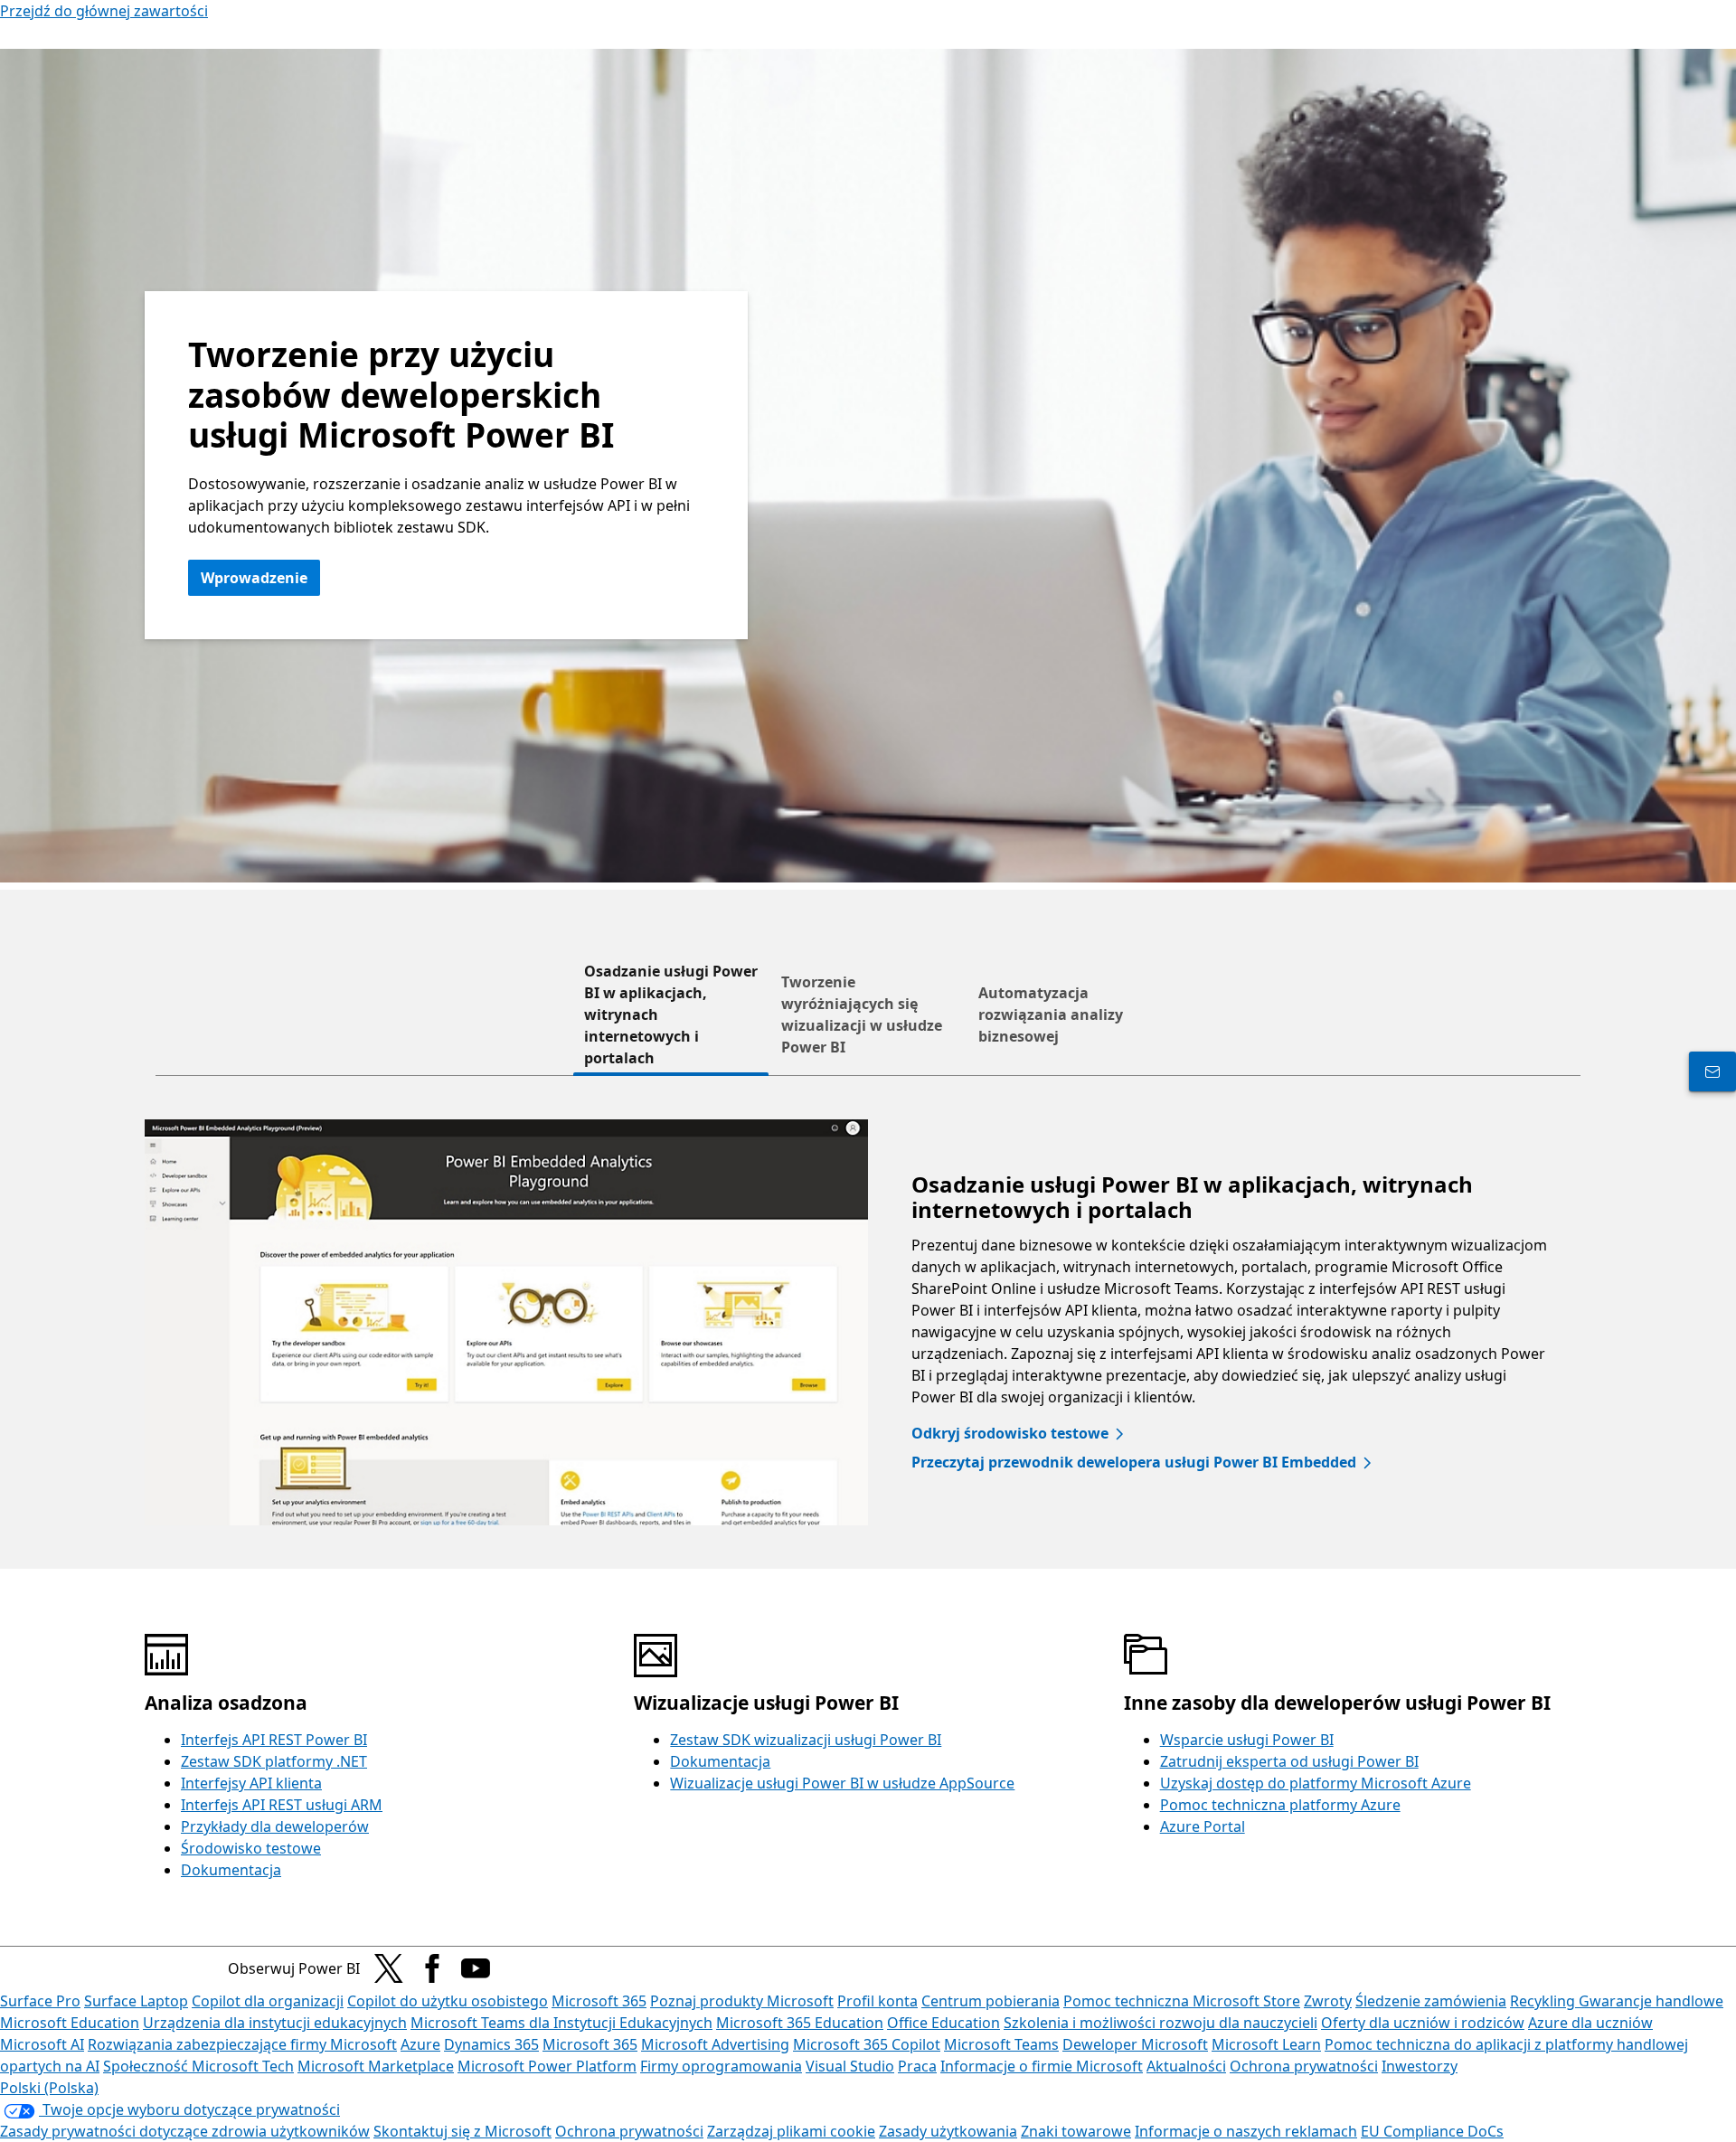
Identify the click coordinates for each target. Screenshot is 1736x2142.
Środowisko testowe (251, 1848)
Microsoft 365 (599, 2001)
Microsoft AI (42, 2044)
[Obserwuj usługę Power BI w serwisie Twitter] (389, 1968)
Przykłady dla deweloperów (275, 1826)
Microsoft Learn (1266, 2044)
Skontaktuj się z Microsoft (462, 2131)
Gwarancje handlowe (1651, 2001)
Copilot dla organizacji (268, 2001)
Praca (917, 2066)
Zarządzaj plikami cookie (791, 2131)
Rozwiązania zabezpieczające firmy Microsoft (242, 2044)
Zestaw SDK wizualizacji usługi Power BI (806, 1740)
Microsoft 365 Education (800, 2023)
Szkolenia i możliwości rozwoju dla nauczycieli (1160, 2023)
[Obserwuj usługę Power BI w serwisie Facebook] (432, 1968)
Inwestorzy (1420, 2066)
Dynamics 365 (491, 2044)
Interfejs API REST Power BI (274, 1740)
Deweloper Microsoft (1135, 2044)
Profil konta (877, 2001)
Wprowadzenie (254, 578)
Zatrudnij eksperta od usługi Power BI (1289, 1761)
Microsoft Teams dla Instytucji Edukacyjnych (561, 2023)
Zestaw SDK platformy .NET (274, 1761)
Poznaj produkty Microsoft (742, 2001)
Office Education (943, 2023)
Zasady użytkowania (948, 2131)
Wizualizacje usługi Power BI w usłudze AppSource (842, 1783)
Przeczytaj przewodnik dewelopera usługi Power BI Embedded (1134, 1462)
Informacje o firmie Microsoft (1042, 2066)
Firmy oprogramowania (721, 2066)
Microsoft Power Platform (547, 2066)
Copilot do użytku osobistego (448, 2001)
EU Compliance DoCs (1432, 2131)
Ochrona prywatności (1304, 2066)
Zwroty (1328, 2001)
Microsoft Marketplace (376, 2066)
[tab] (671, 1015)
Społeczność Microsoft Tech (198, 2066)
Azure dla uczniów (1590, 2023)
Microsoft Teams (1001, 2044)
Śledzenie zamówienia (1431, 2001)
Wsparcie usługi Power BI (1247, 1740)
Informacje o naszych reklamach (1246, 2131)
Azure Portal (1203, 1826)
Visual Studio (850, 2066)
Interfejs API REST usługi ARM (282, 1805)
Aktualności (1186, 2066)
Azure (420, 2044)
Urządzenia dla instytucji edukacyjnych (275, 2023)
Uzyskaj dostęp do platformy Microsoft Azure (1316, 1783)
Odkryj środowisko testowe (1010, 1433)
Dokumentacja (231, 1870)
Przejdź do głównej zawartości (104, 11)
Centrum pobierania (991, 2001)
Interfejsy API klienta (251, 1783)
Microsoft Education (70, 2023)
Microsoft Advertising (715, 2044)
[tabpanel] (868, 1323)
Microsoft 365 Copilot (867, 2044)
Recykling (1544, 2001)
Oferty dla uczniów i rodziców (1423, 2023)
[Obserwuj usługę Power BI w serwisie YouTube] (476, 1968)
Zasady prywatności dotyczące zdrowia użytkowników (185, 2131)
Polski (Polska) (49, 2088)
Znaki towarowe (1076, 2131)
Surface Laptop (136, 2001)
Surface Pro (40, 2001)
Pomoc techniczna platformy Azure (1280, 1805)
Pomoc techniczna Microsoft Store (1182, 2001)
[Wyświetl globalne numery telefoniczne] (1712, 1071)
